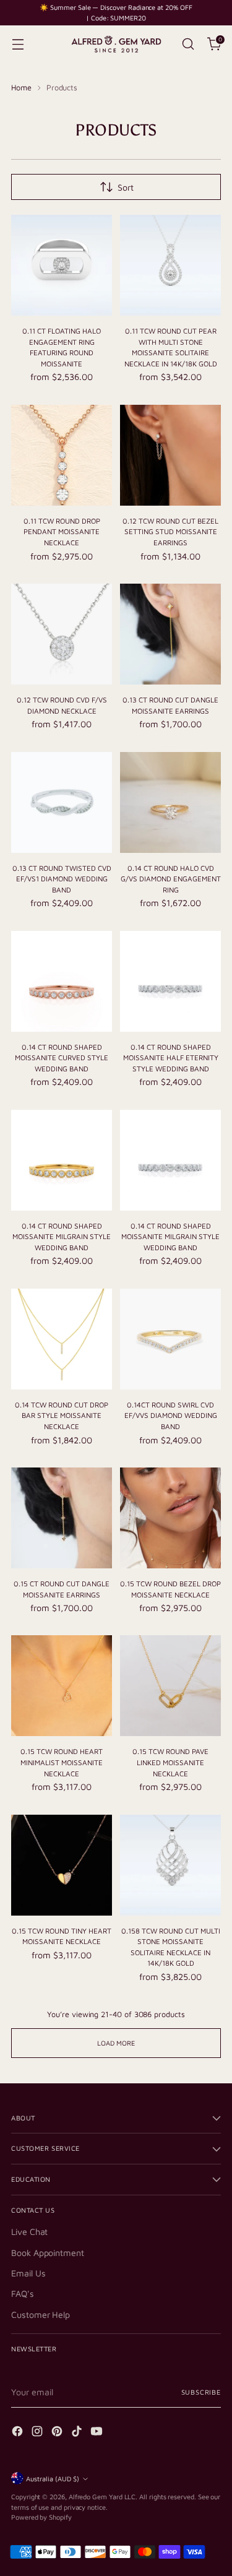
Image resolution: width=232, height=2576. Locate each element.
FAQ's (23, 2293)
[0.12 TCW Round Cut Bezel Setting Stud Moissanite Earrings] (170, 455)
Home (21, 88)
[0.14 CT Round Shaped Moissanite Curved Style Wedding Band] (62, 981)
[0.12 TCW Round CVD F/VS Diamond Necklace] (62, 634)
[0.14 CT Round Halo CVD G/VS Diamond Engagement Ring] (170, 802)
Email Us (28, 2273)
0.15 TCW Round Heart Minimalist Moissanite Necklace (62, 1762)
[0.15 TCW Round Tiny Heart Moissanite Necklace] (62, 1865)
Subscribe (201, 2392)
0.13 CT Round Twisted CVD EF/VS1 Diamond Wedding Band (62, 879)
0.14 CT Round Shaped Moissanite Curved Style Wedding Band (62, 1058)
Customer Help (41, 2315)
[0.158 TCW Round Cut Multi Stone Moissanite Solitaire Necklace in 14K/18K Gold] (170, 1865)
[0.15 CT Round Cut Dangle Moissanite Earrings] (62, 1518)
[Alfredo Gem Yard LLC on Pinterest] (58, 2433)
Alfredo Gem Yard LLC (102, 2496)
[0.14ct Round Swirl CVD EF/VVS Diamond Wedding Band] (170, 1339)
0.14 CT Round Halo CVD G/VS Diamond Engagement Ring (171, 879)
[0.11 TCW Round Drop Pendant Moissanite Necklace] (62, 455)
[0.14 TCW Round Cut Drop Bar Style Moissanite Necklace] (62, 1339)
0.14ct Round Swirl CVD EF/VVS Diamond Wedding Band (171, 1416)
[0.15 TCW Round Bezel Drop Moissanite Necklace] (170, 1518)
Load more (116, 2043)
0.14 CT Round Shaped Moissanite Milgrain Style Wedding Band (62, 1237)
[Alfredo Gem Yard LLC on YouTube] (98, 2433)
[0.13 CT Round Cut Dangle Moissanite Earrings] (170, 634)
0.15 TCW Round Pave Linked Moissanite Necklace (170, 1762)
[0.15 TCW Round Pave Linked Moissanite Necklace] (170, 1686)
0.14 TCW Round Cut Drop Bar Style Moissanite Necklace (62, 1416)
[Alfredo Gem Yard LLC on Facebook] (19, 2433)
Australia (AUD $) (53, 2479)
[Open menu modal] (18, 44)
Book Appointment (48, 2253)
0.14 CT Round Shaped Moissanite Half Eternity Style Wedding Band (171, 1058)
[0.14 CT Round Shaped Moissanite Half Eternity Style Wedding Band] (170, 981)
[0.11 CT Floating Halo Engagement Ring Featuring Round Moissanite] (62, 265)
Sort (126, 187)
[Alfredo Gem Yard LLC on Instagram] (38, 2433)
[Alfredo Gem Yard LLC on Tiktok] (78, 2433)
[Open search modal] (188, 44)
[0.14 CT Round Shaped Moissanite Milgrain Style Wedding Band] (62, 1160)
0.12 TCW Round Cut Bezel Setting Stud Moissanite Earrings (170, 532)
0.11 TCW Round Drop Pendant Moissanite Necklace (62, 532)
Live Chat (29, 2232)
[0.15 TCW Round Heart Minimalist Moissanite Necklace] (62, 1686)
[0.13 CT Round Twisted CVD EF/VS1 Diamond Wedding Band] (62, 802)
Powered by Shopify (41, 2517)
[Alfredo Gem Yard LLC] (116, 44)
